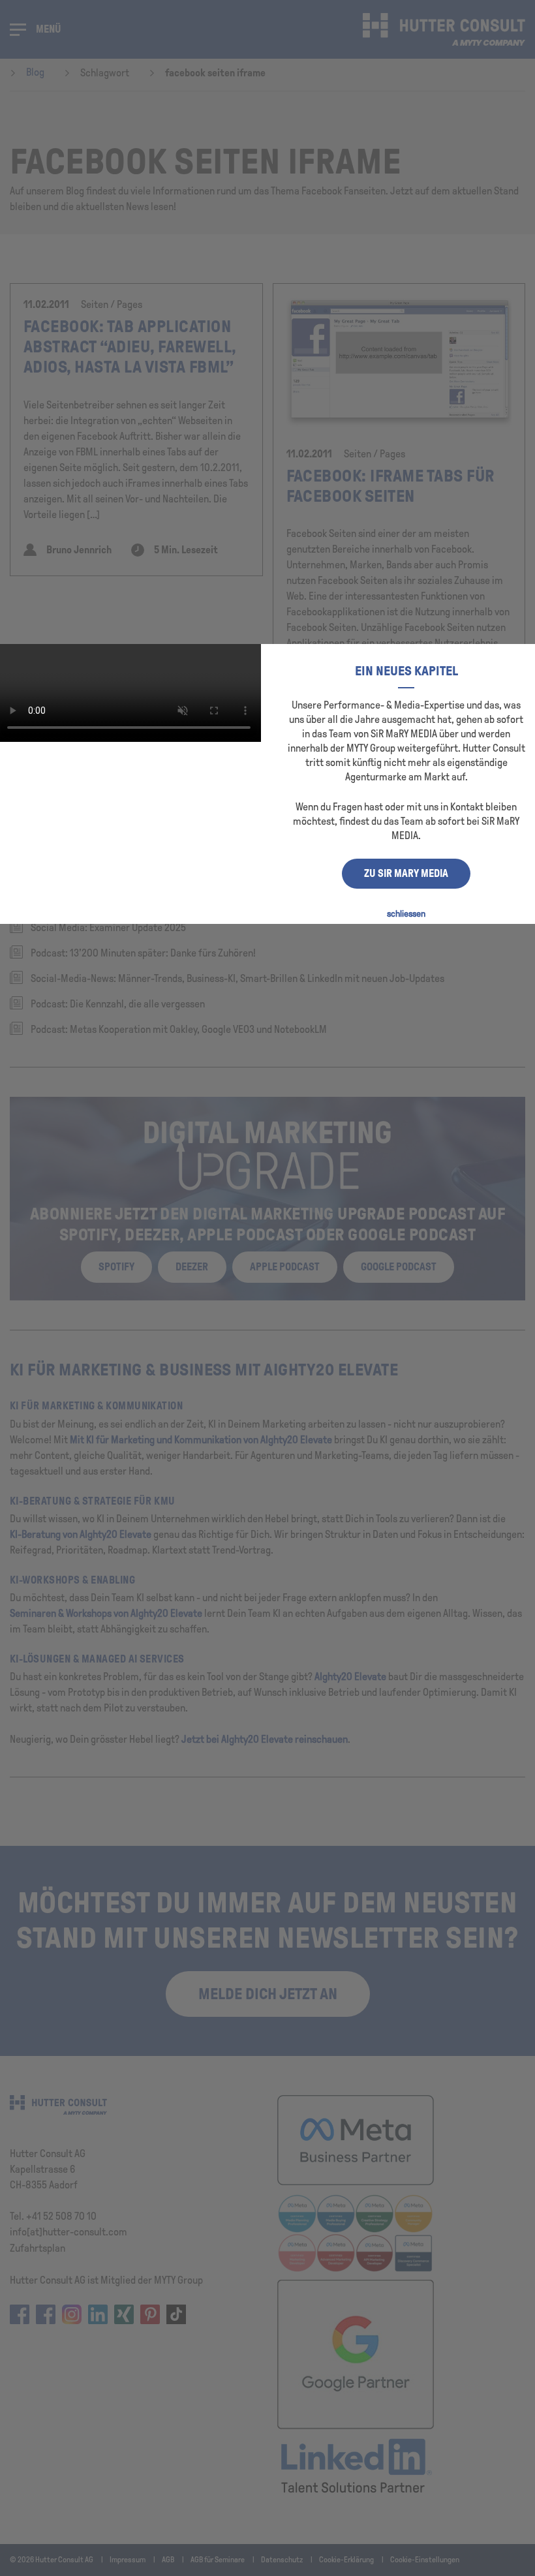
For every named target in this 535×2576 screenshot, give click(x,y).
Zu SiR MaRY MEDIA (406, 873)
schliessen (406, 914)
